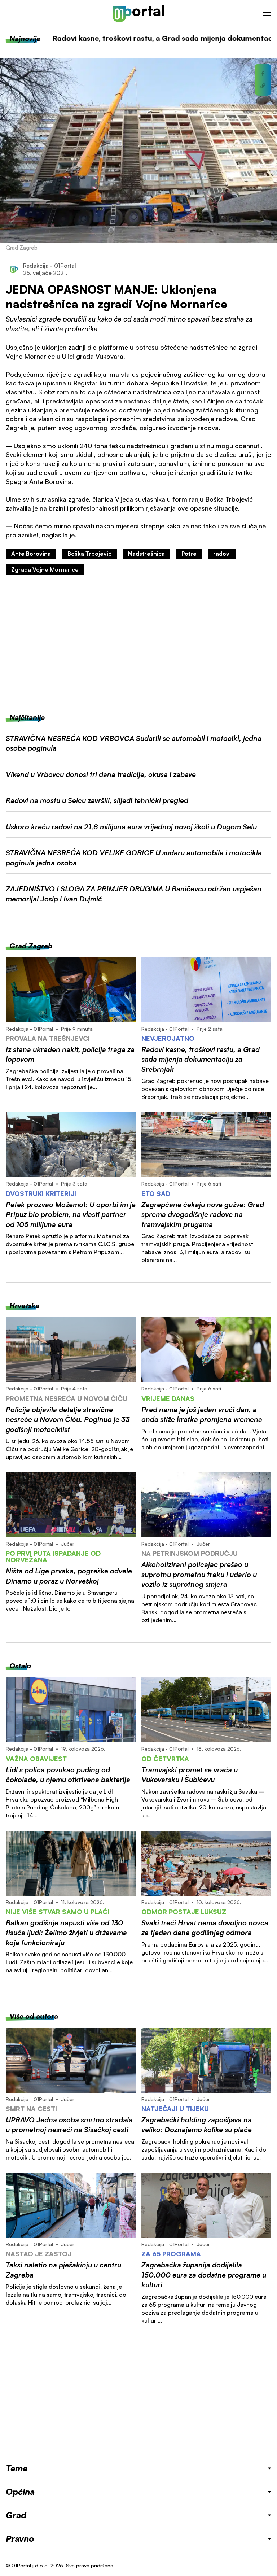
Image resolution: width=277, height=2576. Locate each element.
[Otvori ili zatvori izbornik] (267, 14)
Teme (17, 2468)
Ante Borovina (31, 554)
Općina (20, 2492)
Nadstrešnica (146, 554)
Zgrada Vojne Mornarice (45, 569)
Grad (16, 2515)
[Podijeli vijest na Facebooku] (263, 74)
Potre (189, 554)
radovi (222, 554)
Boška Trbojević (89, 554)
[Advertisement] (138, 644)
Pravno (20, 2538)
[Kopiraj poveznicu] (263, 86)
